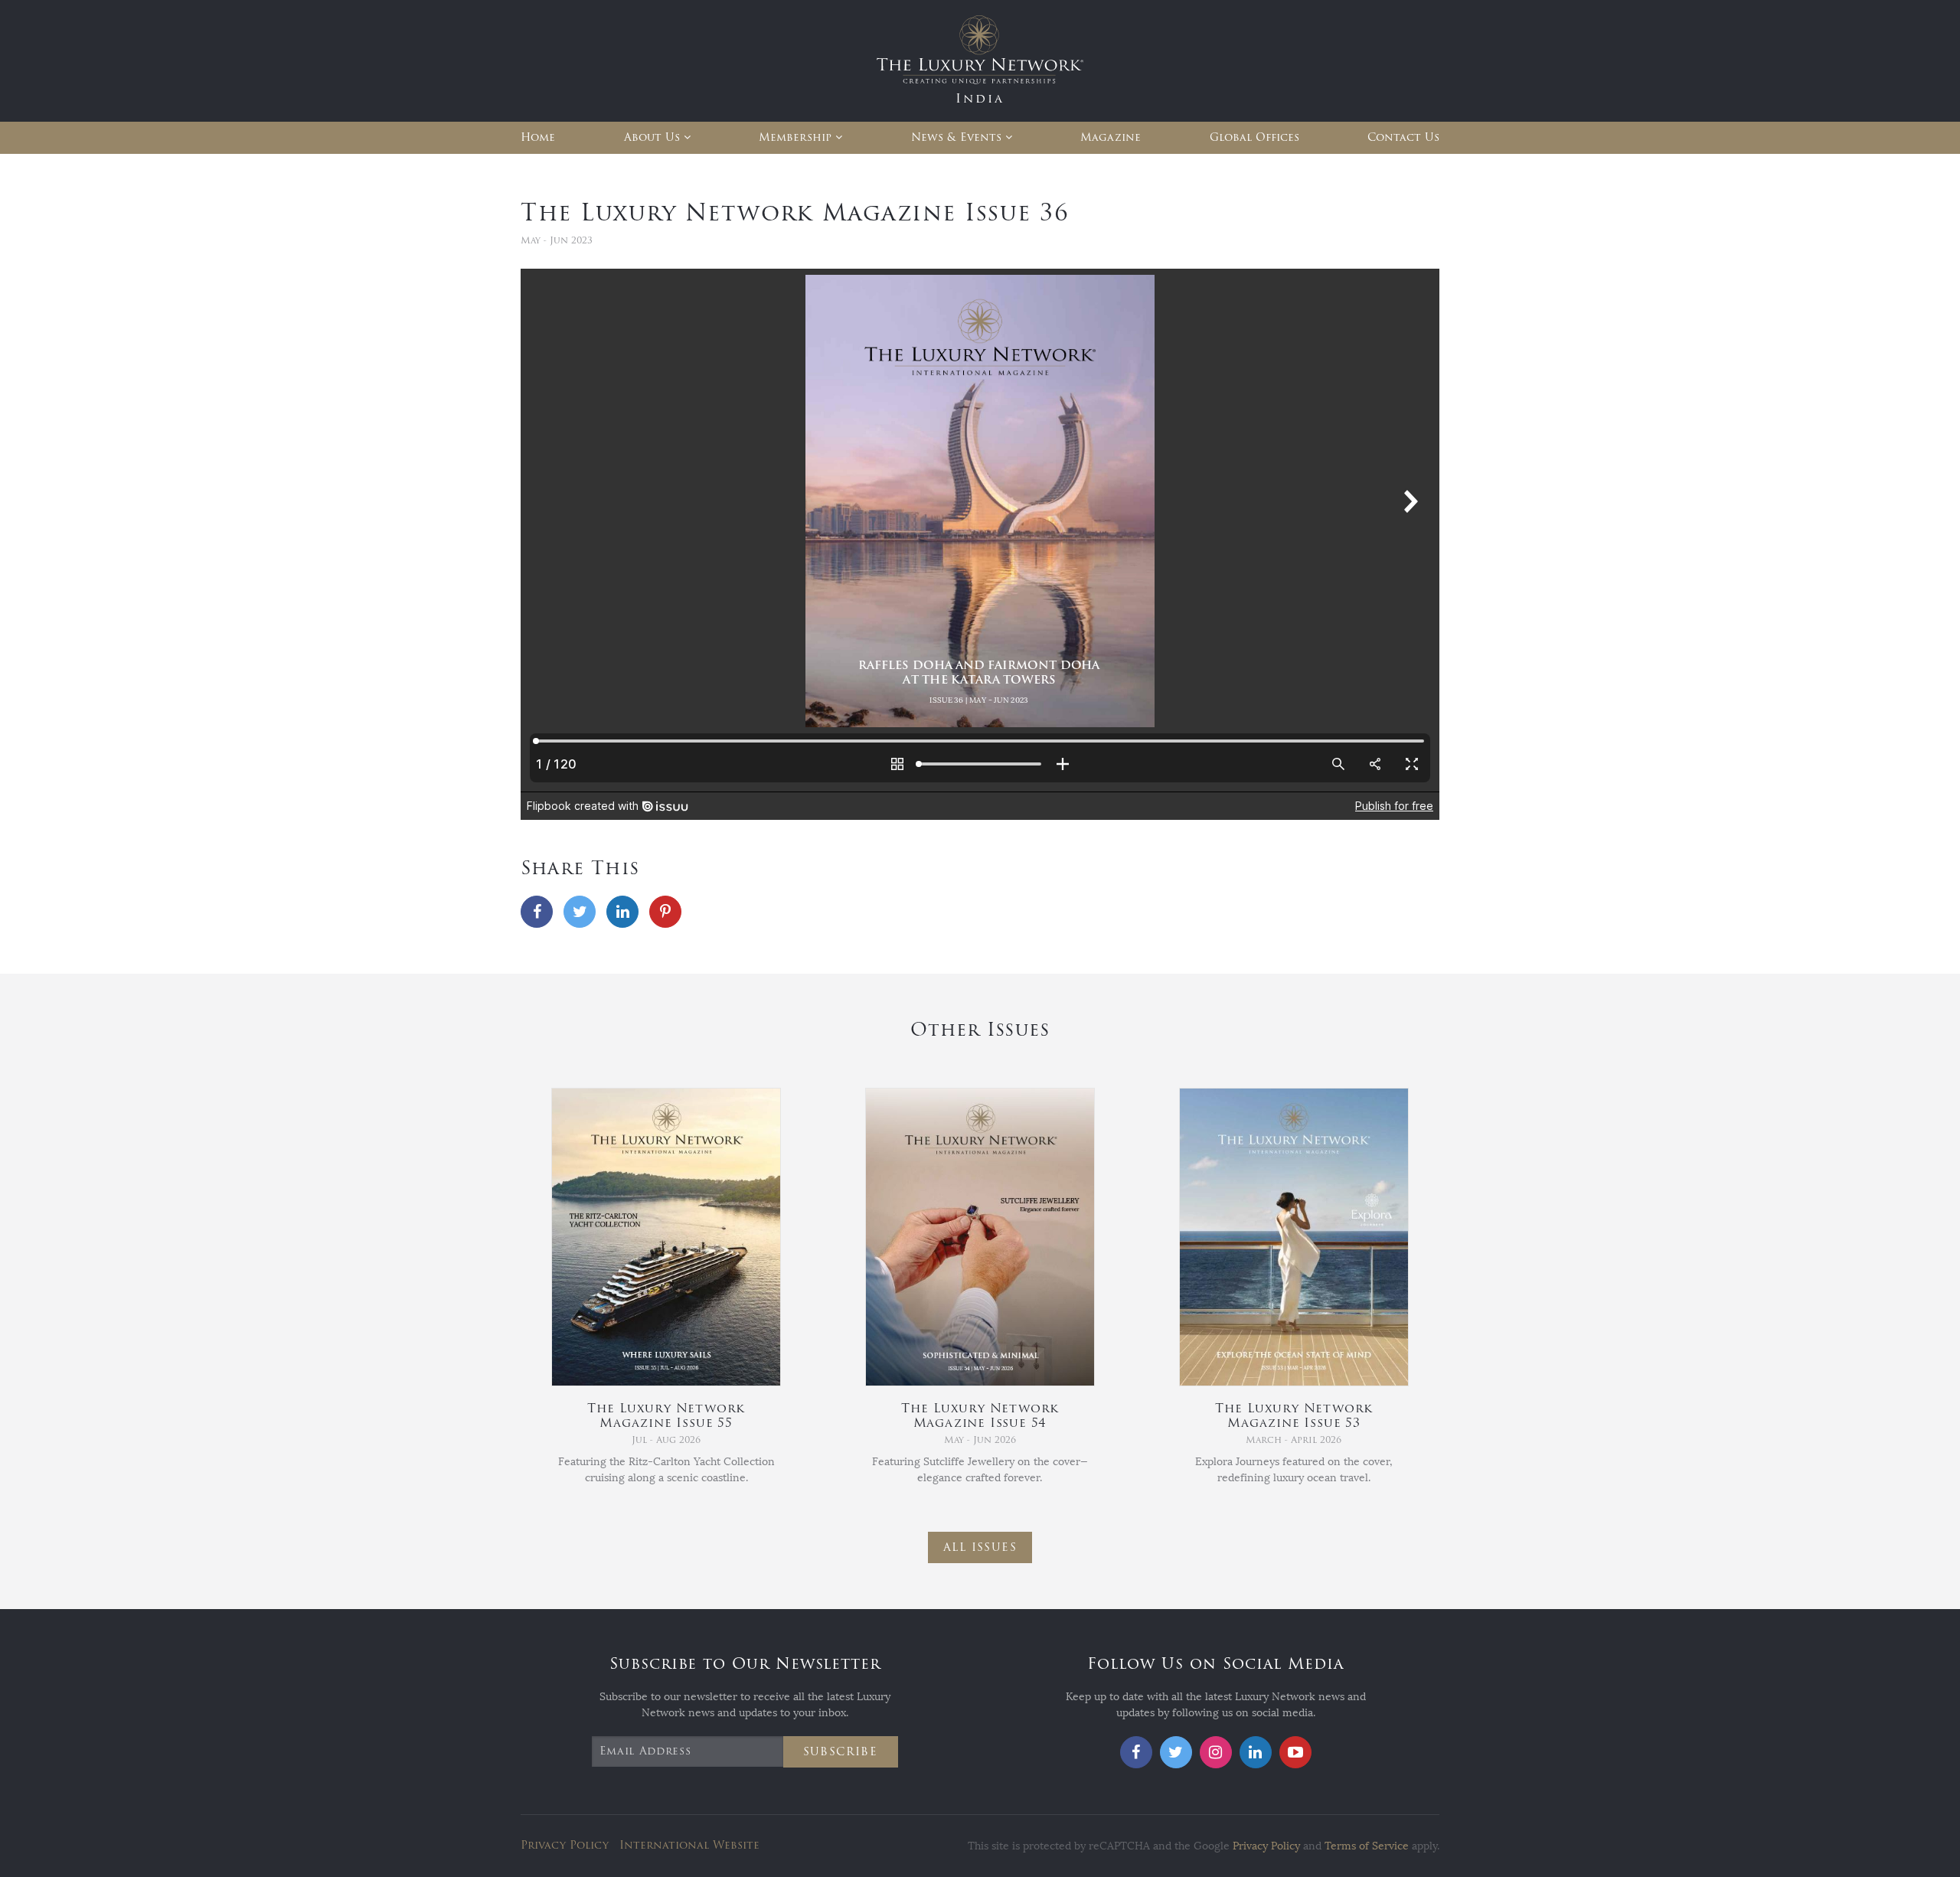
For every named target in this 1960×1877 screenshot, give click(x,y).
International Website (689, 1845)
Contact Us (1403, 137)
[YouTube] (1295, 1752)
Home (538, 137)
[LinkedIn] (622, 912)
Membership (795, 137)
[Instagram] (1216, 1752)
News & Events (956, 137)
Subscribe (841, 1752)
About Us (652, 137)
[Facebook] (537, 912)
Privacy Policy (565, 1845)
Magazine (1111, 137)
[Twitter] (580, 912)
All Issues (980, 1547)
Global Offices (1254, 137)
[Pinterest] (665, 912)
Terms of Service (1367, 1846)
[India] (980, 60)
